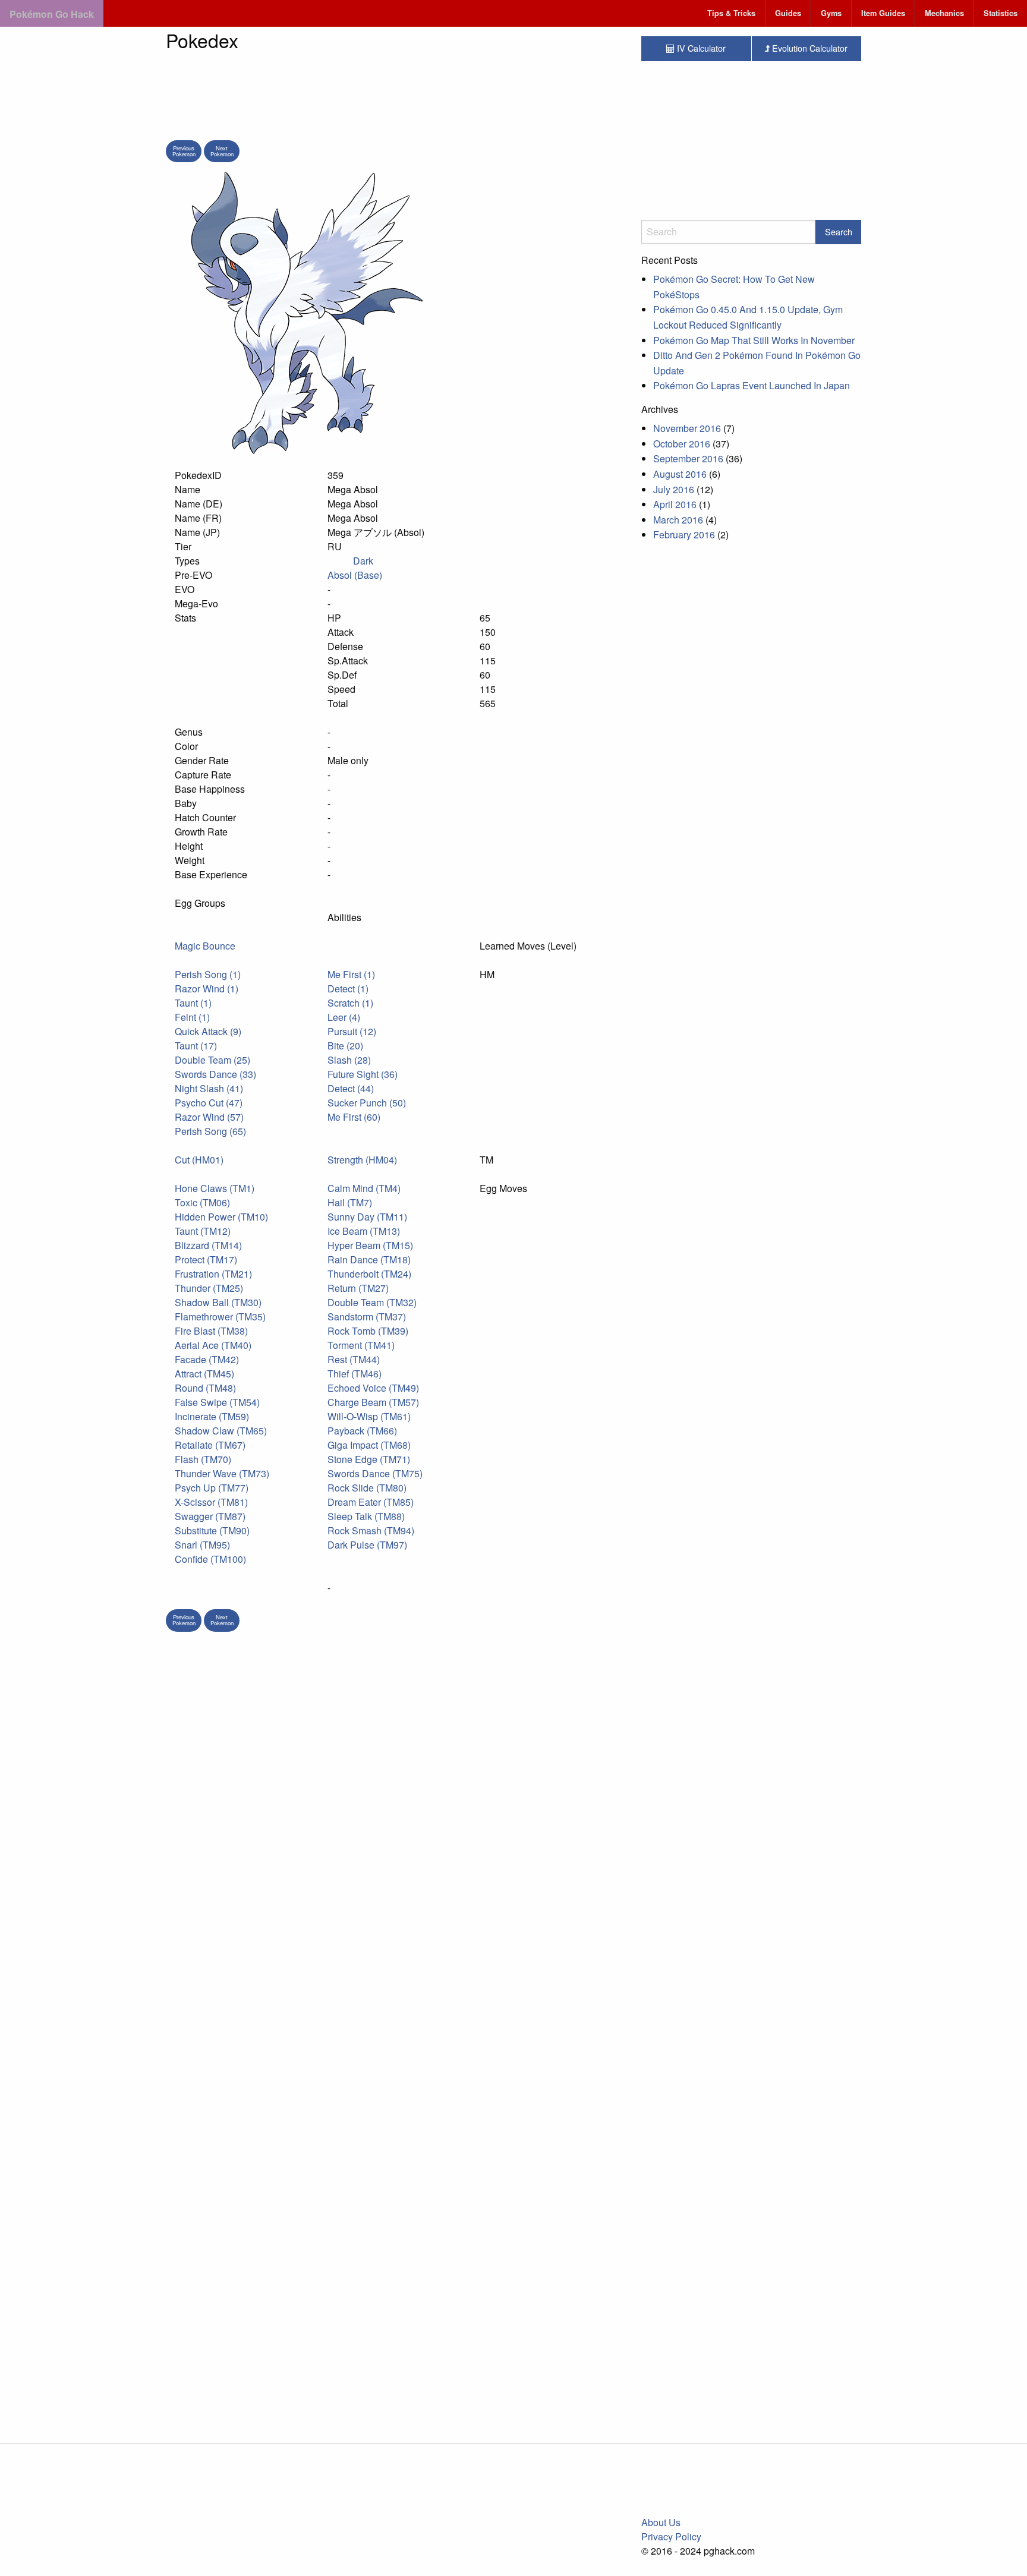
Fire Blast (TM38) (211, 1331)
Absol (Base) (355, 575)
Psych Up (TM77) (212, 1488)
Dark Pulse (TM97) (367, 1545)
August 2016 (680, 474)
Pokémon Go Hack (52, 14)
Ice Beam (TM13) (364, 1231)
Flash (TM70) (203, 1459)
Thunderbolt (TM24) (369, 1274)
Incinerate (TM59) (212, 1416)
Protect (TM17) (206, 1259)
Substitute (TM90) (212, 1530)
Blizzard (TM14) (208, 1245)
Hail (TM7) (350, 1202)
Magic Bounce (205, 946)
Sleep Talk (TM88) (366, 1516)
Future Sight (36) (363, 1074)
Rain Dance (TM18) (369, 1259)
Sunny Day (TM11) (367, 1217)
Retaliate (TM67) (210, 1445)
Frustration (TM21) (213, 1274)
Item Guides (883, 13)
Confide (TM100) (210, 1559)
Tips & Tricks (731, 13)
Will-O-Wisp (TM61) (369, 1416)
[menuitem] (732, 13)
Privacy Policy (671, 2536)
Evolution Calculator (809, 48)
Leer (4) (344, 1017)
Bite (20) (345, 1046)
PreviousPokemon (184, 151)
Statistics (1001, 13)
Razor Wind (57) (209, 1117)
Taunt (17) (196, 1046)
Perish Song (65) (210, 1131)
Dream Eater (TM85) (371, 1502)
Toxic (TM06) (202, 1202)
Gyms (831, 13)
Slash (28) (349, 1060)
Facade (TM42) (207, 1359)
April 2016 (675, 504)
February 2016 (684, 535)
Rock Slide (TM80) (367, 1488)
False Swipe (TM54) (217, 1402)
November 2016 (687, 428)
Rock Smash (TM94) (371, 1530)
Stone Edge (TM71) (369, 1459)
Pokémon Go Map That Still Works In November (754, 340)
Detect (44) (351, 1088)
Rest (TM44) (354, 1359)
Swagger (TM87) (210, 1516)
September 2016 (688, 458)
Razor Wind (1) (207, 989)
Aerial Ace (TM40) (213, 1345)
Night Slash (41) (209, 1088)
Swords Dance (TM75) (375, 1473)
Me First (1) (351, 974)
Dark (363, 561)
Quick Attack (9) (208, 1031)
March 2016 (678, 520)
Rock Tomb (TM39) (368, 1331)
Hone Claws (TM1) (215, 1188)
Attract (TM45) (204, 1374)
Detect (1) (348, 989)
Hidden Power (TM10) (221, 1217)
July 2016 (674, 489)
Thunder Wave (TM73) (222, 1473)
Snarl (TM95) (202, 1545)
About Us (661, 2522)
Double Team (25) (212, 1060)
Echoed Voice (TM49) (373, 1388)
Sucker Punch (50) (367, 1103)
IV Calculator (700, 48)
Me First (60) (354, 1117)
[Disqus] (395, 1948)
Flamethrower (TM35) (220, 1317)
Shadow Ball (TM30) (218, 1302)
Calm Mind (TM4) (364, 1188)
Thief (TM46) (355, 1374)
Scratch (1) (350, 1003)
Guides (788, 13)
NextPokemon (222, 151)
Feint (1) (192, 1017)
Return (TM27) (358, 1288)
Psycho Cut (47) (209, 1103)
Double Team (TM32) (372, 1302)
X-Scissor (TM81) (211, 1502)
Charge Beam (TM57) (373, 1402)
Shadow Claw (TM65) (221, 1431)
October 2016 (682, 444)
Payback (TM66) (362, 1431)
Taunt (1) (193, 1003)
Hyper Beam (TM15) (370, 1245)
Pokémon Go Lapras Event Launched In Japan (752, 385)
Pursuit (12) (352, 1031)
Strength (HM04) (362, 1160)
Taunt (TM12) (203, 1231)
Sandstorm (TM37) (367, 1317)
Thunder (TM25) (209, 1288)
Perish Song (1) (208, 974)
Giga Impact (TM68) (369, 1445)
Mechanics (944, 13)
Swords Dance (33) (215, 1074)
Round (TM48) (205, 1388)
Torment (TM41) (361, 1345)
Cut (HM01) (199, 1160)
